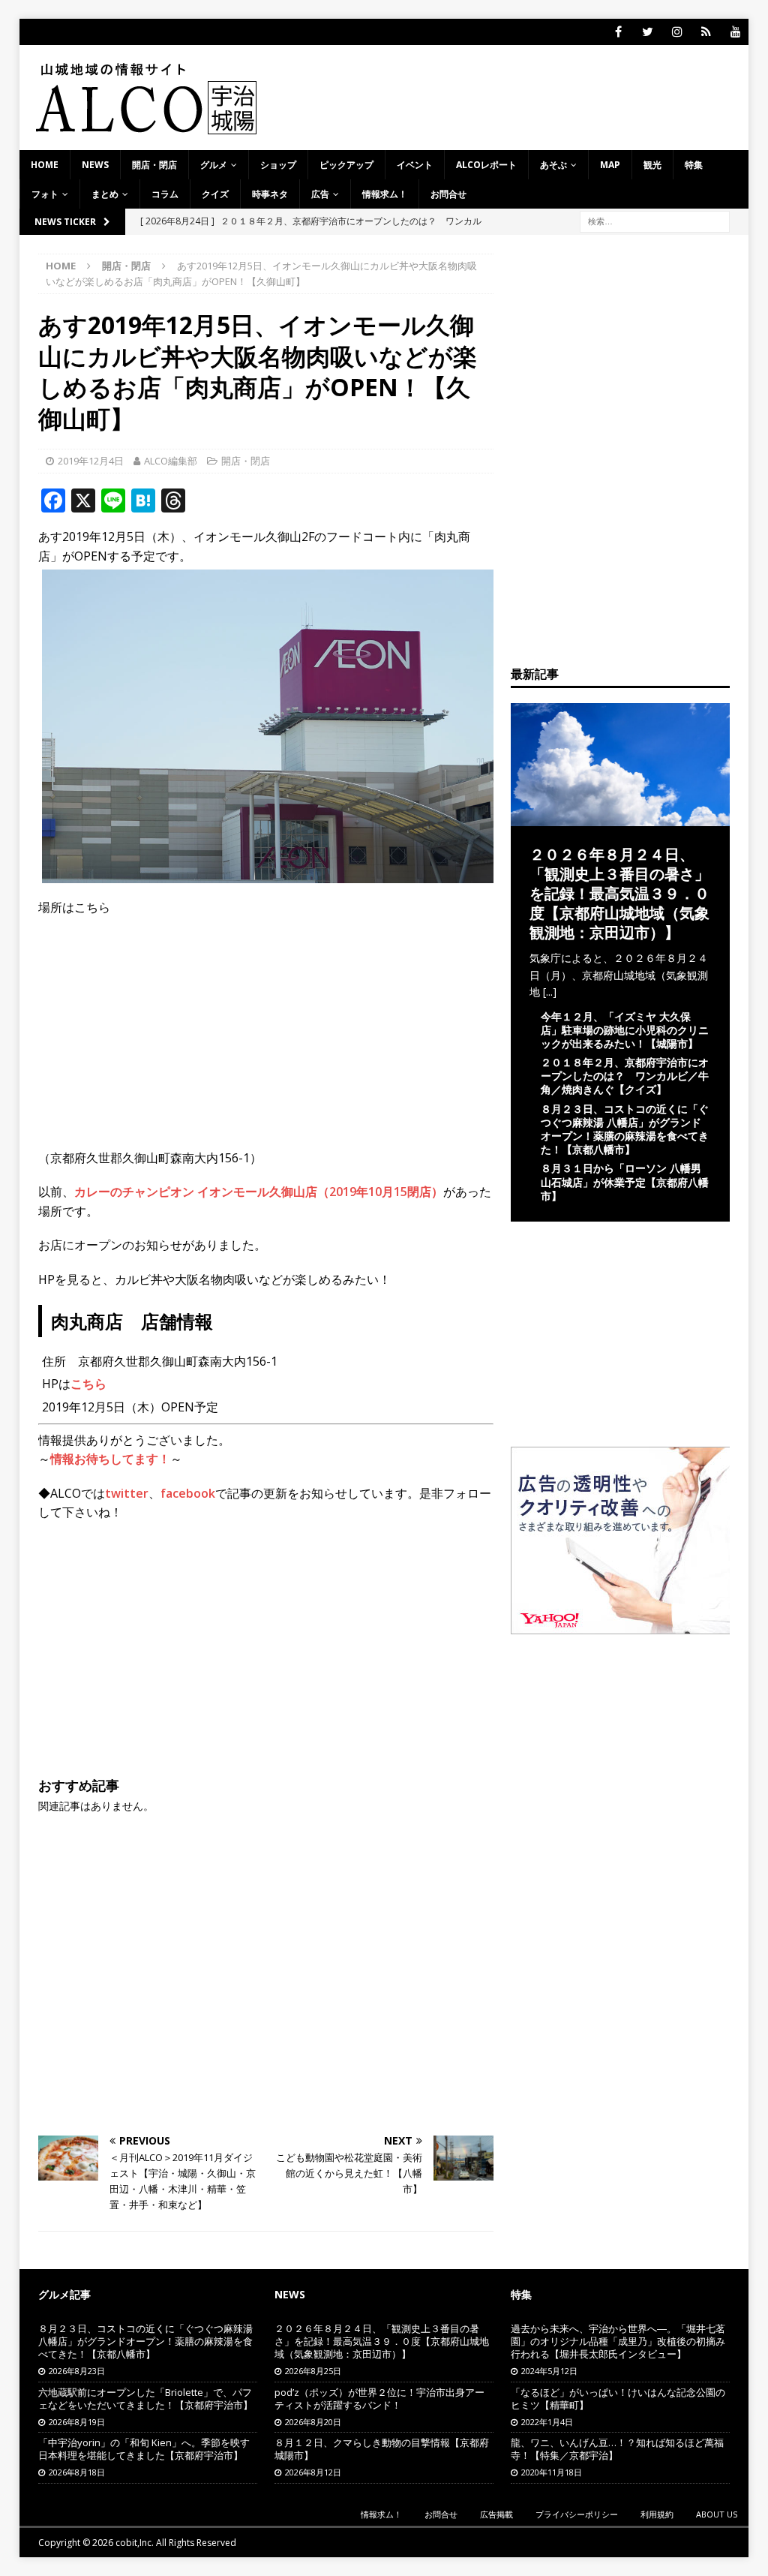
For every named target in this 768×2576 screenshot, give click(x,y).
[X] (648, 32)
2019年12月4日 (91, 461)
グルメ (214, 165)
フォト (45, 194)
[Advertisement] (266, 1643)
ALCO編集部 (171, 461)
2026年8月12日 (313, 2472)
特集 (694, 165)
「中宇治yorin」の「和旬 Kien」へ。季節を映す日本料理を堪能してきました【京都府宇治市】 (144, 2449)
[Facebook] (618, 32)
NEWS (95, 165)
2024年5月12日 (549, 2371)
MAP (610, 165)
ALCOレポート (486, 165)
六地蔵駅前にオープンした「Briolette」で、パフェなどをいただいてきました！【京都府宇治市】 (145, 2399)
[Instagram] (677, 32)
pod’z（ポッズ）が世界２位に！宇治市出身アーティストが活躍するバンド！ (379, 2399)
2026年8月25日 (313, 2371)
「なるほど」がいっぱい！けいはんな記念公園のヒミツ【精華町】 (618, 2399)
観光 (652, 165)
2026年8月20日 (313, 2422)
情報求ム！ (385, 194)
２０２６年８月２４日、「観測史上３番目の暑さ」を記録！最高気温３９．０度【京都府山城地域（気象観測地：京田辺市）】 (619, 893)
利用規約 (657, 2514)
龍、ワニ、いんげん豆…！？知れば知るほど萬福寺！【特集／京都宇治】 (617, 2449)
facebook (188, 1493)
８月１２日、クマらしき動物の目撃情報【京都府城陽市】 (382, 2449)
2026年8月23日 (77, 2371)
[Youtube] (735, 32)
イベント (415, 165)
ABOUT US (717, 2514)
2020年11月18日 (552, 2472)
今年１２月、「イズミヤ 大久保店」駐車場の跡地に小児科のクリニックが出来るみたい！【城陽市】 (625, 1030)
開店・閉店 (154, 165)
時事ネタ (270, 194)
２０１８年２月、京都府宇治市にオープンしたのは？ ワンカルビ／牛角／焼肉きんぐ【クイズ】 (625, 1076)
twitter (127, 1493)
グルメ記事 (64, 2294)
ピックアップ (346, 165)
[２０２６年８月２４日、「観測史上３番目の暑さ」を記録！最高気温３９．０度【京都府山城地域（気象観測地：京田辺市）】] (620, 818)
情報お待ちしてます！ (110, 1459)
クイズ (215, 194)
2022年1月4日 (547, 2422)
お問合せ (448, 194)
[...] (550, 992)
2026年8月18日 (77, 2472)
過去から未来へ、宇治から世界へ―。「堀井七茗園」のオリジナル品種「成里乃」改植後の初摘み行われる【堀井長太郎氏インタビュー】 (618, 2341)
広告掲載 (496, 2514)
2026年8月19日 (77, 2422)
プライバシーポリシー (577, 2514)
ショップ (278, 165)
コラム (165, 194)
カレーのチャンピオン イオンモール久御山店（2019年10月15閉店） (259, 1192)
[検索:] (655, 221)
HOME (45, 165)
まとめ (105, 194)
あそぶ (553, 165)
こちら (88, 1384)
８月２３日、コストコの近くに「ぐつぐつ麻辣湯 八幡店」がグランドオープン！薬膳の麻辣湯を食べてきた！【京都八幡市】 (625, 1129)
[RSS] (706, 32)
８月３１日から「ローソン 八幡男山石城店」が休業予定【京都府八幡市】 (625, 1181)
